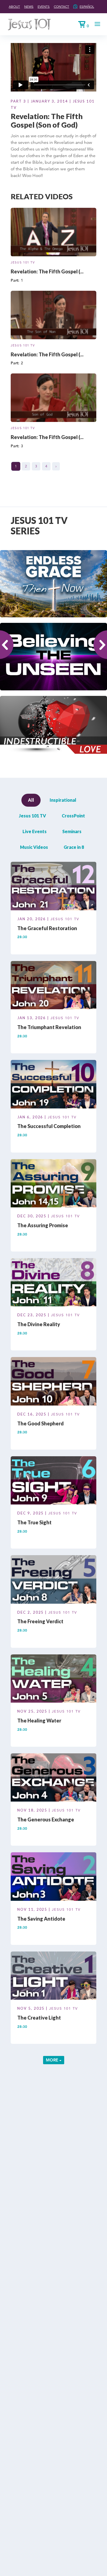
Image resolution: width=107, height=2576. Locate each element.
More (53, 2060)
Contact (61, 6)
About (14, 6)
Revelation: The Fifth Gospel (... (47, 271)
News (29, 6)
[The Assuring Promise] (54, 1184)
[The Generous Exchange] (54, 1778)
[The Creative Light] (54, 1977)
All (31, 800)
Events (44, 6)
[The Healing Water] (54, 1679)
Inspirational (63, 800)
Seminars (72, 831)
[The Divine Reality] (54, 1283)
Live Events (35, 831)
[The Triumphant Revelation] (54, 986)
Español (87, 6)
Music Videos (34, 847)
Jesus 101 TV (23, 262)
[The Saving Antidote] (54, 1877)
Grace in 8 (74, 847)
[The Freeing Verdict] (54, 1580)
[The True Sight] (54, 1481)
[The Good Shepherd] (54, 1382)
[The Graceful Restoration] (54, 887)
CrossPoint (73, 816)
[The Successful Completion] (54, 1085)
